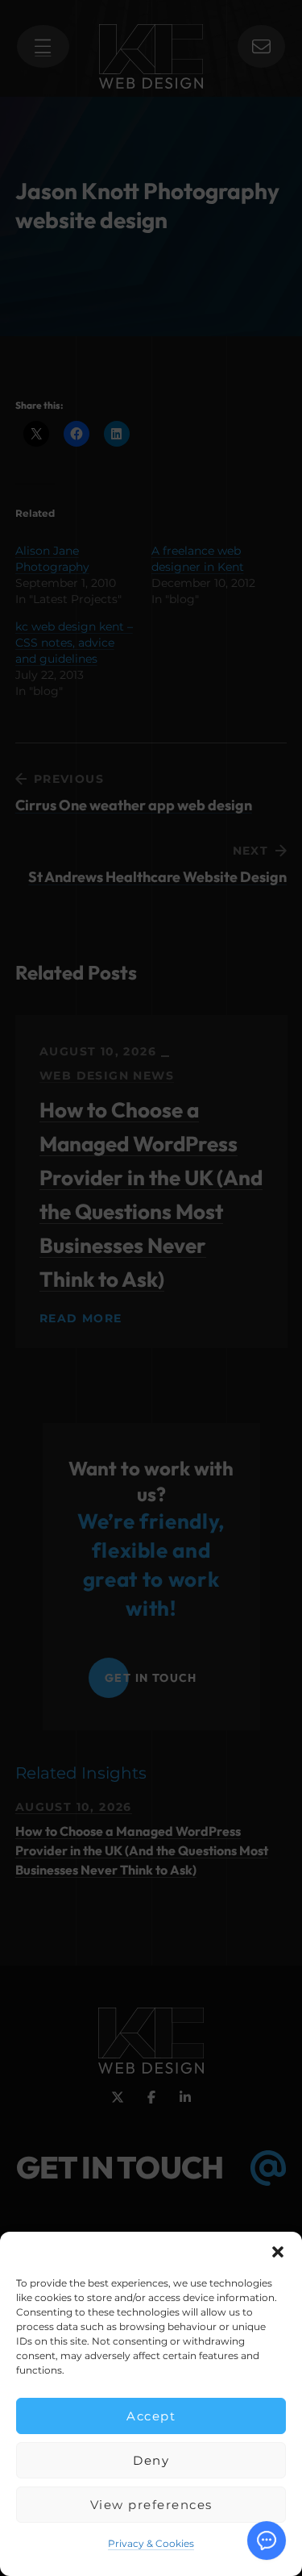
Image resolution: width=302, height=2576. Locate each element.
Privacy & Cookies (151, 2543)
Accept (151, 2416)
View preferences (151, 2505)
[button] (278, 2252)
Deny (151, 2460)
